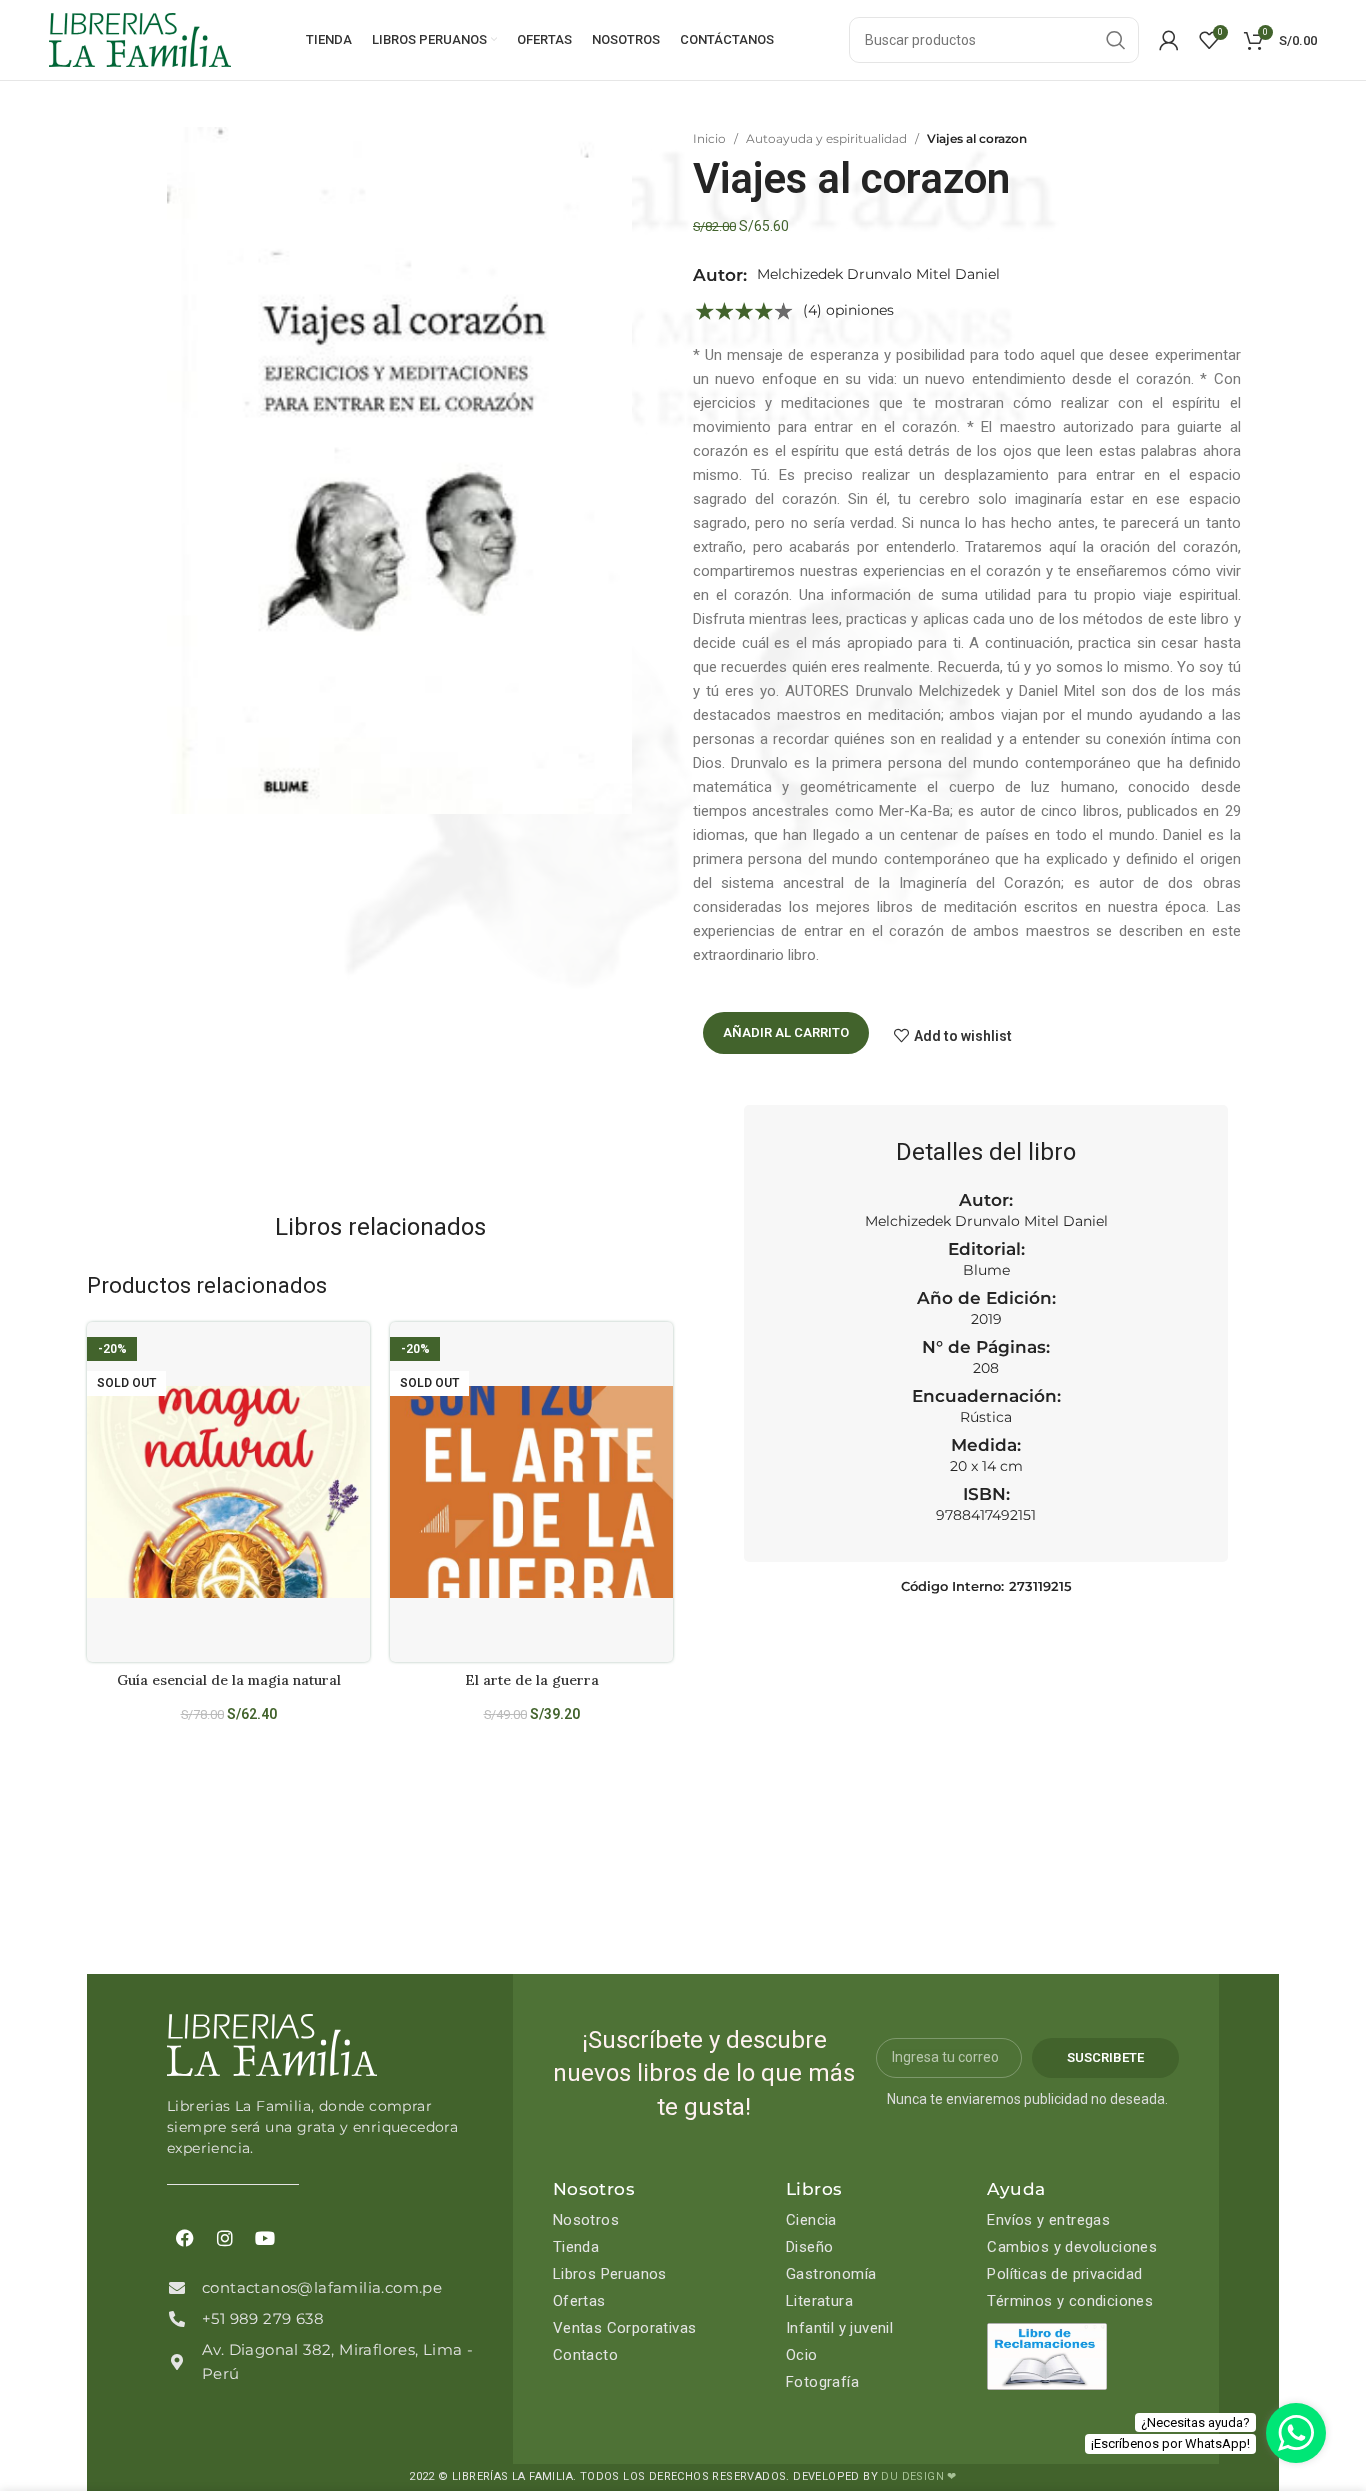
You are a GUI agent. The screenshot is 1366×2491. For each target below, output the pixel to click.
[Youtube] (265, 2238)
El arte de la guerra (532, 1680)
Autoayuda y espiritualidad (826, 138)
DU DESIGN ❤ (918, 2476)
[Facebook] (185, 2238)
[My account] (1169, 40)
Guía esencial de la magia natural (229, 1680)
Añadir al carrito (786, 1032)
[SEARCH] (1116, 40)
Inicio (709, 138)
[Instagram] (225, 2238)
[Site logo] (140, 39)
